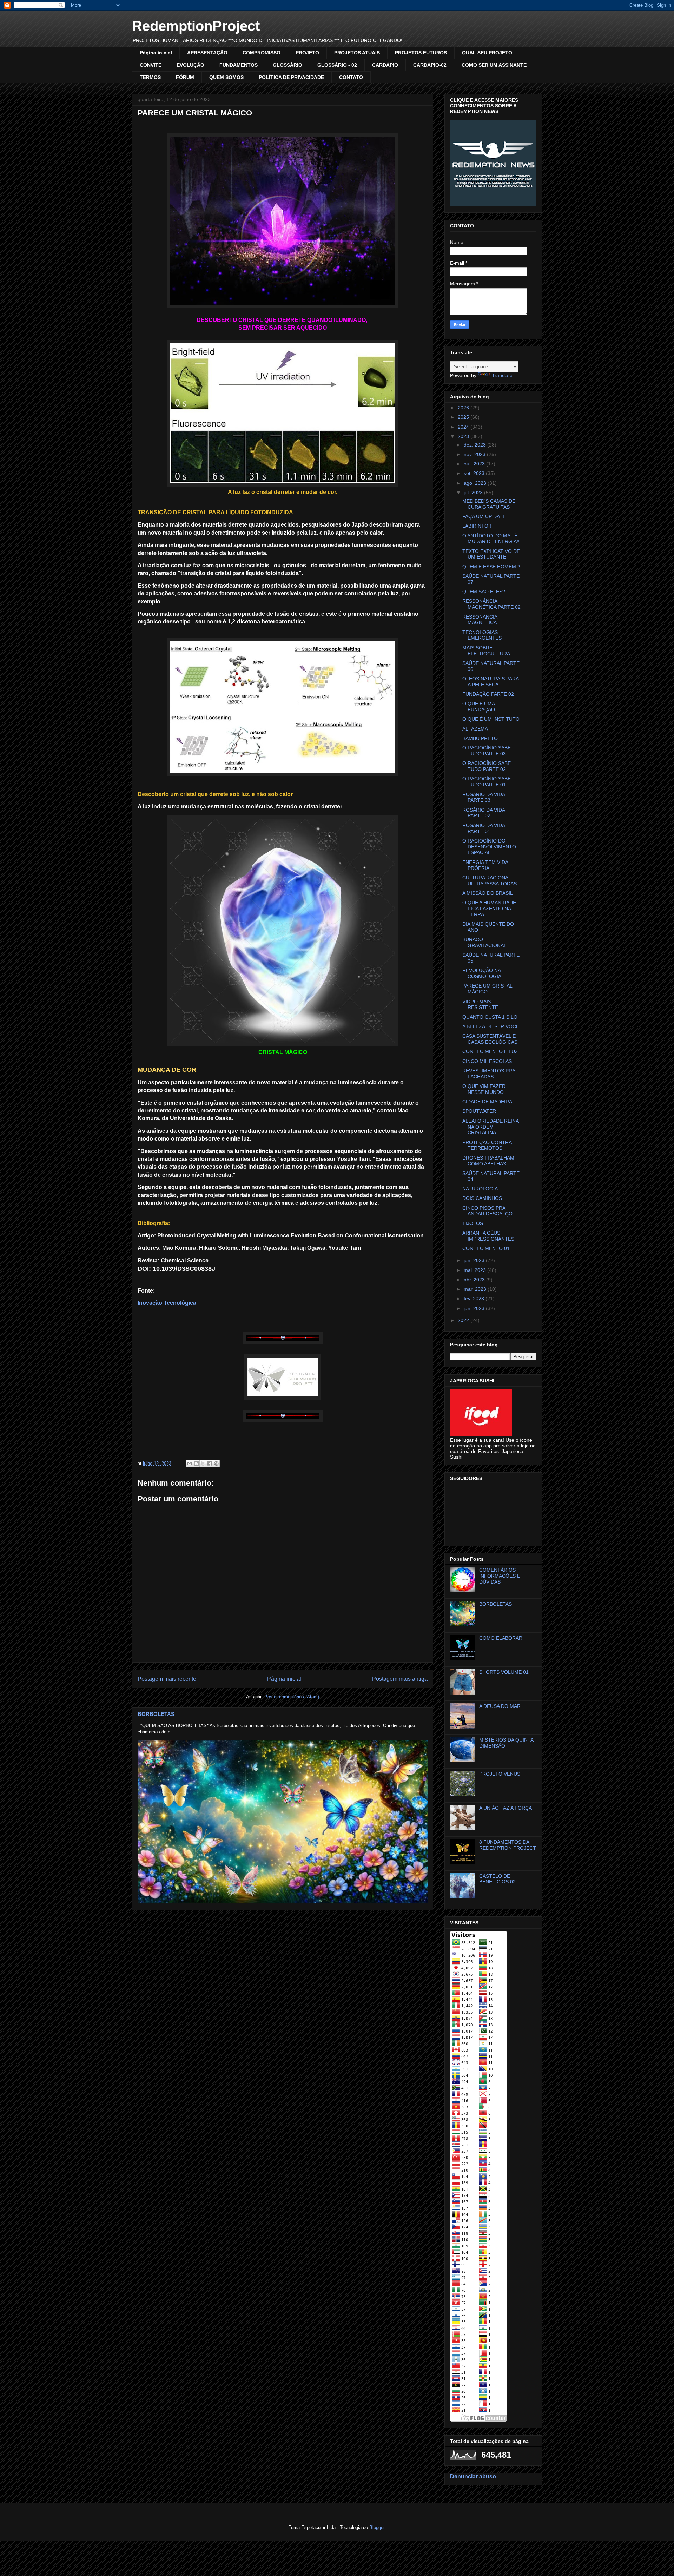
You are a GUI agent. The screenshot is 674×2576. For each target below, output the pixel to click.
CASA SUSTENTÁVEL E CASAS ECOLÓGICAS (490, 1039)
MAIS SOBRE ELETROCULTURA (486, 651)
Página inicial (156, 53)
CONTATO (351, 77)
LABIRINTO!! (477, 526)
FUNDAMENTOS (239, 65)
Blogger (377, 2527)
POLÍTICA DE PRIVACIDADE (291, 77)
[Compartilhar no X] (203, 1464)
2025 (464, 417)
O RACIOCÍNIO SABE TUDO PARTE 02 (487, 766)
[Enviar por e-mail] (190, 1464)
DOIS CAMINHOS (482, 1198)
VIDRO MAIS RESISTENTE (480, 1005)
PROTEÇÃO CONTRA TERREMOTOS (487, 1145)
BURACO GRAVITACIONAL (484, 942)
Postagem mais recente (167, 1679)
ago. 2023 (476, 483)
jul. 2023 (474, 493)
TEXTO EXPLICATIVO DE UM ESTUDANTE (491, 554)
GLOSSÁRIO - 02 (337, 65)
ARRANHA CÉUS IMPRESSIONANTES (488, 1236)
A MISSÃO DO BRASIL (488, 893)
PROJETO (307, 53)
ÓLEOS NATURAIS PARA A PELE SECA (490, 682)
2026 (464, 408)
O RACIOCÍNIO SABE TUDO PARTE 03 (487, 751)
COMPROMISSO (262, 53)
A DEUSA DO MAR (500, 1706)
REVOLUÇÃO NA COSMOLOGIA (482, 973)
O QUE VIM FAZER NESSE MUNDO (484, 1089)
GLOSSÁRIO (288, 65)
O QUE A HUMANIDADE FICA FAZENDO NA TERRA (489, 909)
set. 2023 (475, 473)
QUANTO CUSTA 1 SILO (490, 1017)
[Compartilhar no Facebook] (210, 1464)
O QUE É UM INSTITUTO (491, 719)
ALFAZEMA (475, 729)
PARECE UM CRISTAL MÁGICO (487, 989)
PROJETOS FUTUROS (421, 53)
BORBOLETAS (156, 1714)
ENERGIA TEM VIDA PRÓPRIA (485, 865)
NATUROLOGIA (480, 1189)
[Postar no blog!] (196, 1464)
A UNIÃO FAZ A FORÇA (505, 1808)
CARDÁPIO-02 (430, 65)
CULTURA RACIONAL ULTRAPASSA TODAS (490, 881)
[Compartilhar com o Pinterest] (216, 1464)
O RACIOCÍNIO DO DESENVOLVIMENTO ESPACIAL (489, 847)
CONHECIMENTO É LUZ (490, 1051)
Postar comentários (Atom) (292, 1697)
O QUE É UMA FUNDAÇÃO (479, 706)
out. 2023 (475, 464)
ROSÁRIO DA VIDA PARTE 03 (484, 797)
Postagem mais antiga (400, 1679)
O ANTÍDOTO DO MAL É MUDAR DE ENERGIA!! (491, 539)
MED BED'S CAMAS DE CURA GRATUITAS (489, 504)
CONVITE (151, 65)
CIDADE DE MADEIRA (487, 1102)
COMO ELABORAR (501, 1638)
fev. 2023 (475, 1299)
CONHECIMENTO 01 (486, 1248)
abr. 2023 (475, 1280)
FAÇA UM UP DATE (484, 516)
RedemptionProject (196, 26)
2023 (464, 436)
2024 (464, 427)
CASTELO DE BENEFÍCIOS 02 (497, 1879)
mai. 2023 (475, 1270)
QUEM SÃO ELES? (484, 592)
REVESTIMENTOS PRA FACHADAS (489, 1074)
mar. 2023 (476, 1289)
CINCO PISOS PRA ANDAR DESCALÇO (487, 1211)
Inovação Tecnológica (167, 1303)
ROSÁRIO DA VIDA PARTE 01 (484, 828)
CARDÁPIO (385, 65)
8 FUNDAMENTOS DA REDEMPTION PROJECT (508, 1845)
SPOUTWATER (479, 1111)
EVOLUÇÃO (190, 65)
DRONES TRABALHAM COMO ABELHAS (488, 1161)
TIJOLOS (473, 1223)
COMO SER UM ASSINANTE (494, 65)
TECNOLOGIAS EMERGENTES (482, 635)
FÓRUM (185, 77)
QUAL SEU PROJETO (487, 53)
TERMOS (150, 77)
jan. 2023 (475, 1308)
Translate (502, 375)
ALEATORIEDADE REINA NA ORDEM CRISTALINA (490, 1127)
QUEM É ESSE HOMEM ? (491, 567)
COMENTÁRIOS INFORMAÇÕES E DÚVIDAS (500, 1576)
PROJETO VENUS (500, 1774)
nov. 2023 (475, 454)
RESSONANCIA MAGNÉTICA (480, 620)
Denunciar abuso (473, 2476)
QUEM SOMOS (226, 77)
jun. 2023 (475, 1260)
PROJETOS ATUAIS (357, 53)
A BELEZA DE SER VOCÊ (491, 1026)
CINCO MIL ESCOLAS (487, 1061)
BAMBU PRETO (480, 738)
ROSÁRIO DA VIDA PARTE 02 (484, 813)
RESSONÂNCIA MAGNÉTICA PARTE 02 (491, 604)
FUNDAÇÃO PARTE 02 (488, 694)
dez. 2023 (475, 445)
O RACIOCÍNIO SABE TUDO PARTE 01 (487, 782)
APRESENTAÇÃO (207, 53)
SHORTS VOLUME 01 (504, 1672)
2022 (464, 1320)
